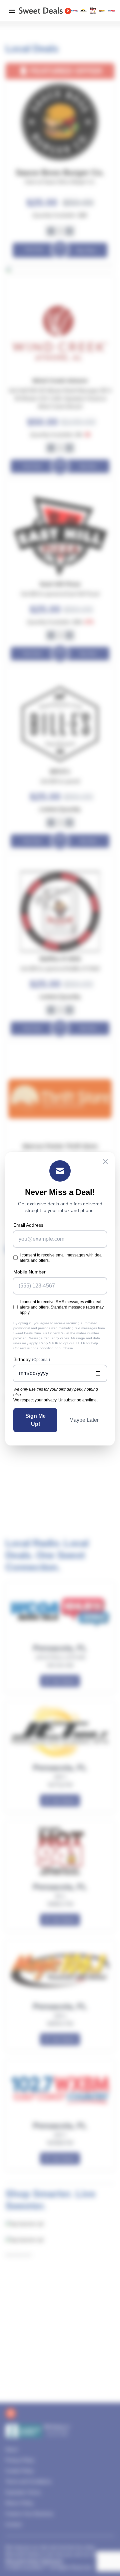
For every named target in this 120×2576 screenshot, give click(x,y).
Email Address (28, 1225)
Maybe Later (84, 1420)
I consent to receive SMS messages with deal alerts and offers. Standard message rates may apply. (62, 1307)
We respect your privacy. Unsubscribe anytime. (55, 1400)
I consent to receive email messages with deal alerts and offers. (61, 1258)
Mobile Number (29, 1272)
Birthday (32, 1359)
